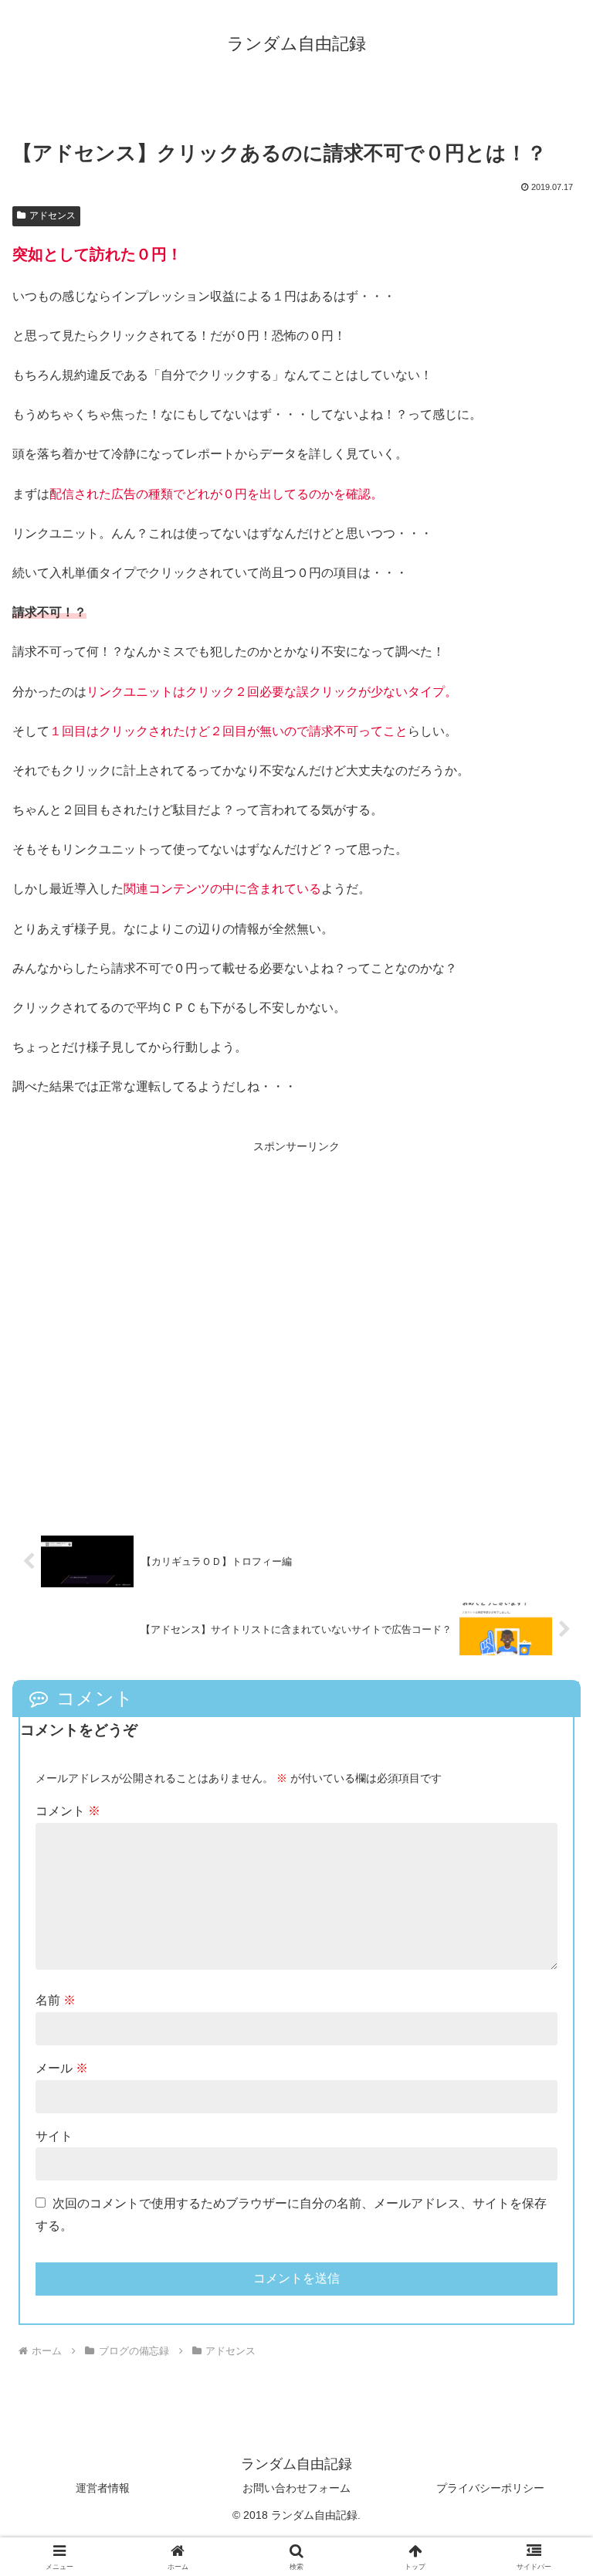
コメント (68, 1811)
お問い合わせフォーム (296, 2488)
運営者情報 (103, 2488)
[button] (548, 2101)
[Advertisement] (296, 1328)
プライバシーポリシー (490, 2488)
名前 (56, 2000)
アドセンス (53, 216)
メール (62, 2068)
